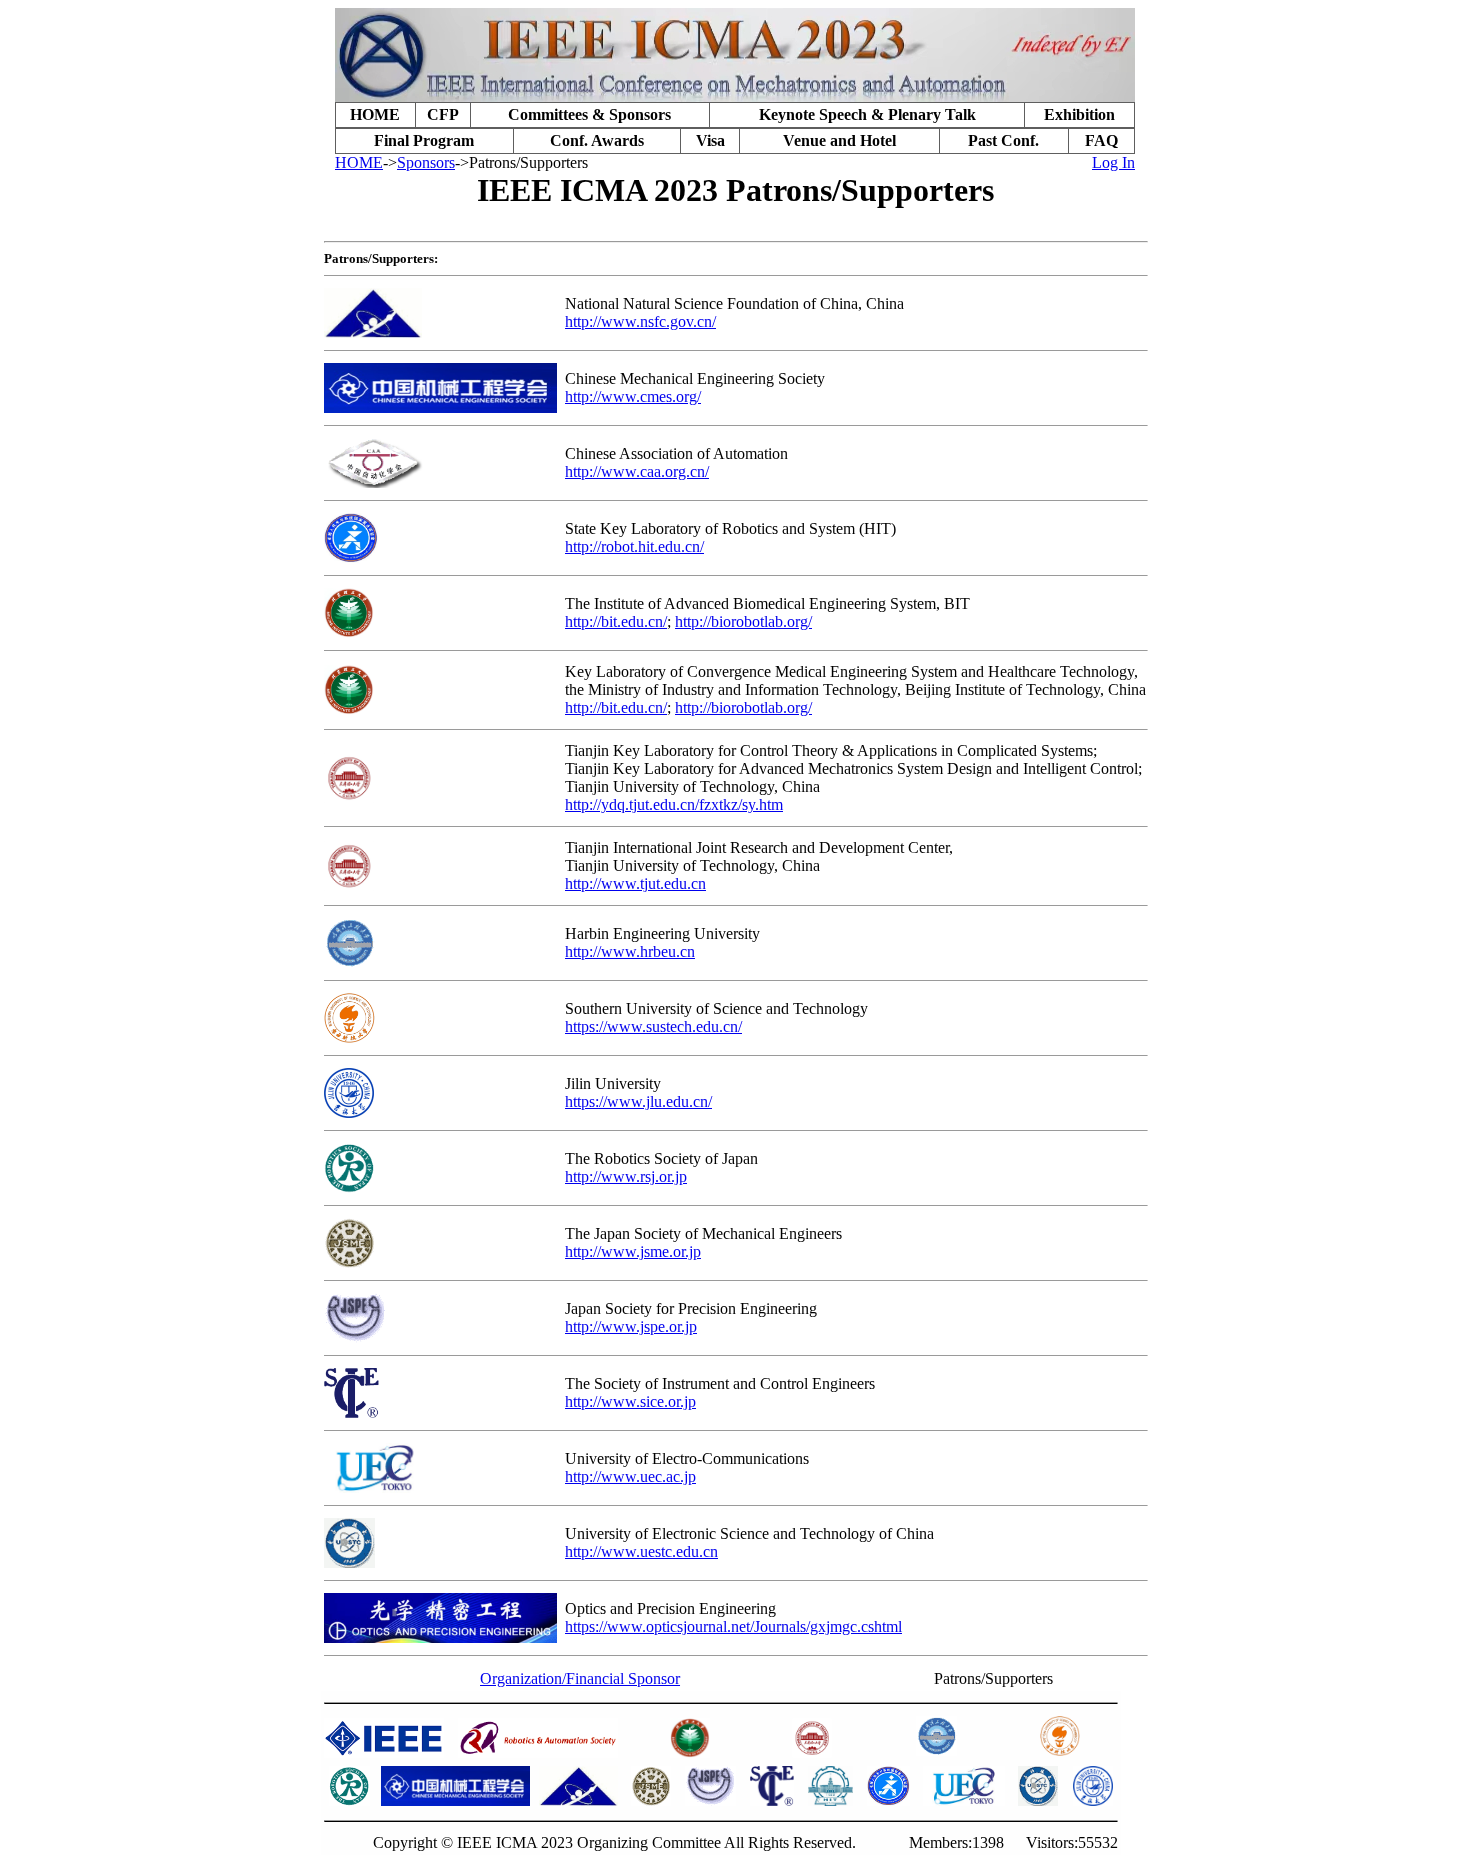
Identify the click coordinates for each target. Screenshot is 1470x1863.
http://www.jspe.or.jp (631, 1326)
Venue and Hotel (839, 140)
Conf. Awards (597, 140)
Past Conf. (1003, 140)
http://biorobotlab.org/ (743, 621)
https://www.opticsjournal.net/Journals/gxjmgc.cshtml (733, 1626)
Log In (1113, 162)
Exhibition (1079, 114)
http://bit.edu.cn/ (616, 621)
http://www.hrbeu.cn (630, 951)
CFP (443, 114)
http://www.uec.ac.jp (630, 1476)
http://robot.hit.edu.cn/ (634, 546)
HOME (375, 114)
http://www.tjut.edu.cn (635, 883)
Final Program (424, 140)
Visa (710, 140)
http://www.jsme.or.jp (633, 1251)
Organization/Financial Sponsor (580, 1678)
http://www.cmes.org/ (633, 396)
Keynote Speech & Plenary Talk (867, 114)
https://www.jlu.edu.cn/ (638, 1101)
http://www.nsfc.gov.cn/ (640, 321)
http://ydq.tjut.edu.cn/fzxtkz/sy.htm (674, 804)
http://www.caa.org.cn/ (637, 471)
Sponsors (426, 162)
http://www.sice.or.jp (630, 1401)
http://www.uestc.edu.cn (641, 1551)
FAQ (1101, 140)
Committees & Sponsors (589, 114)
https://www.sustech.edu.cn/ (653, 1026)
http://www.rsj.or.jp (626, 1176)
